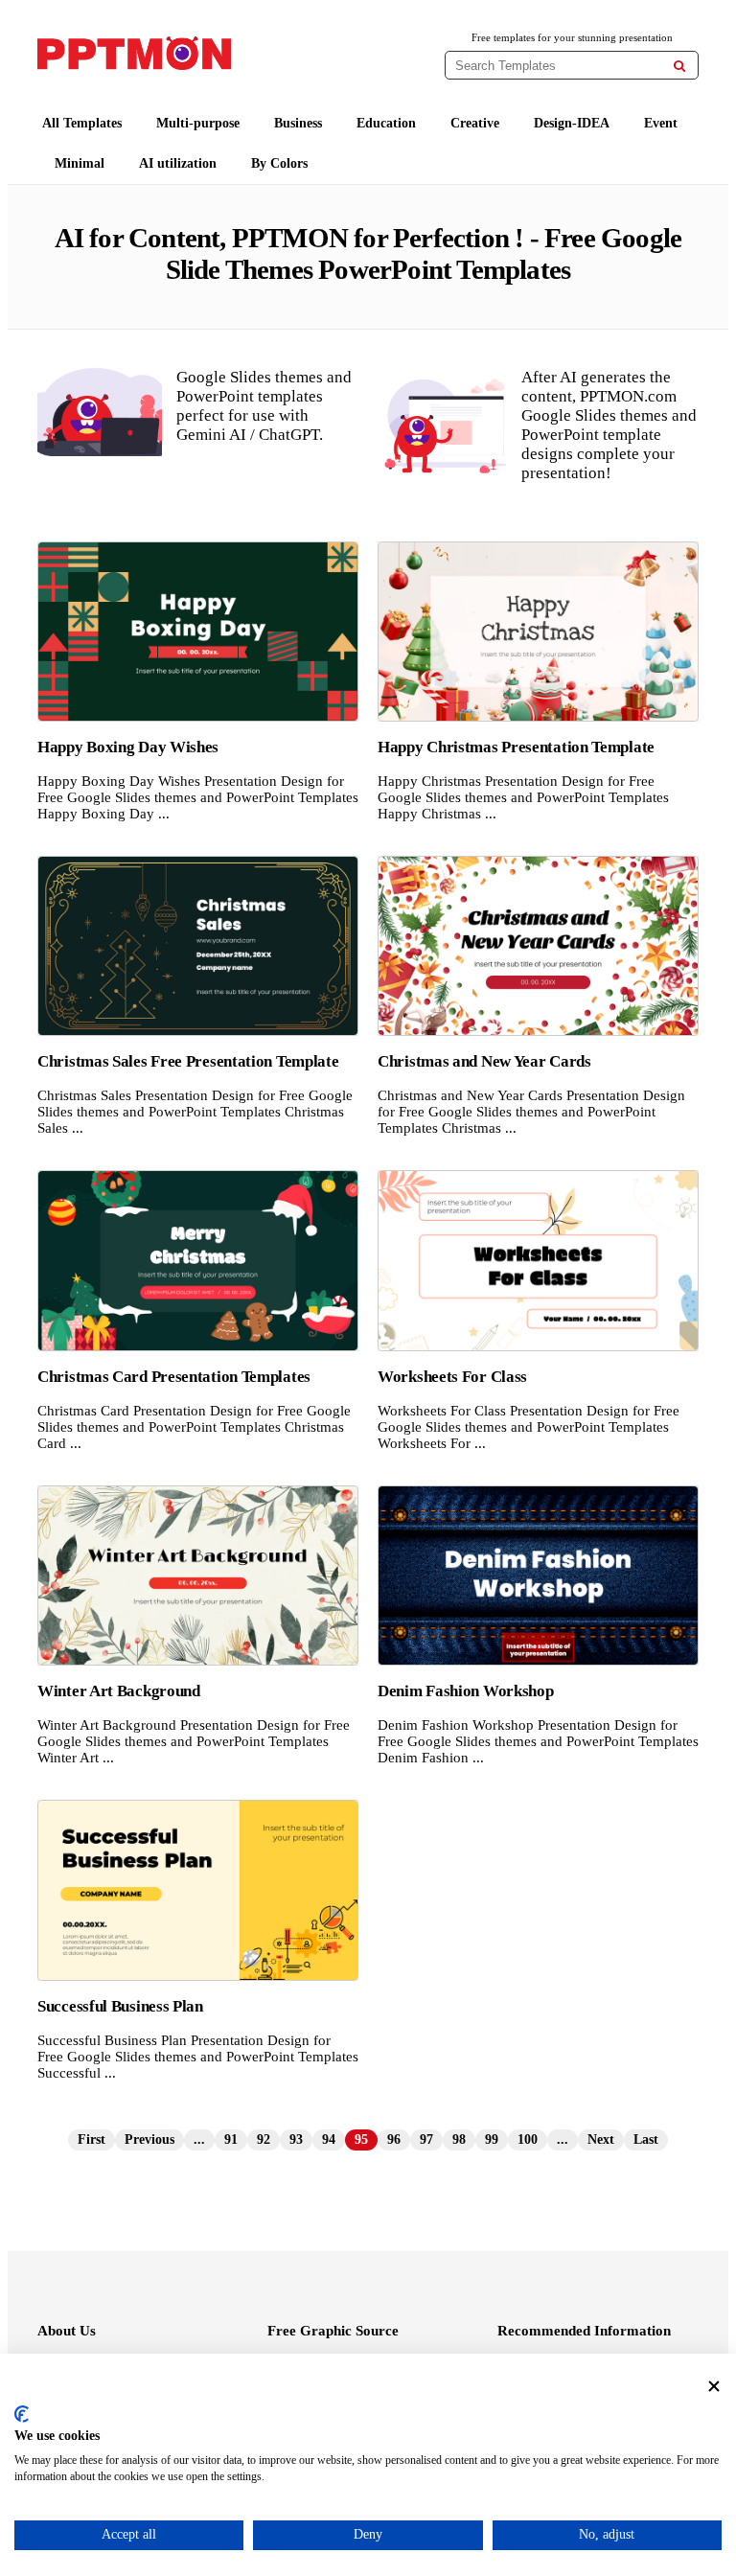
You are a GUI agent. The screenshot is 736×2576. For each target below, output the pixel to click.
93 (296, 2139)
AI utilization (178, 163)
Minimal (80, 163)
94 (329, 2139)
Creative (475, 123)
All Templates (82, 123)
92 (264, 2139)
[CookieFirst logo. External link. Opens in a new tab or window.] (22, 2414)
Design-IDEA (572, 123)
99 (492, 2139)
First (92, 2139)
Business (298, 123)
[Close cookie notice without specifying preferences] (714, 2387)
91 (231, 2139)
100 (528, 2139)
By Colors (279, 163)
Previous (149, 2139)
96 (394, 2139)
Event (661, 123)
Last (646, 2139)
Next (601, 2139)
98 (459, 2139)
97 (426, 2139)
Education (386, 123)
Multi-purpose (198, 123)
